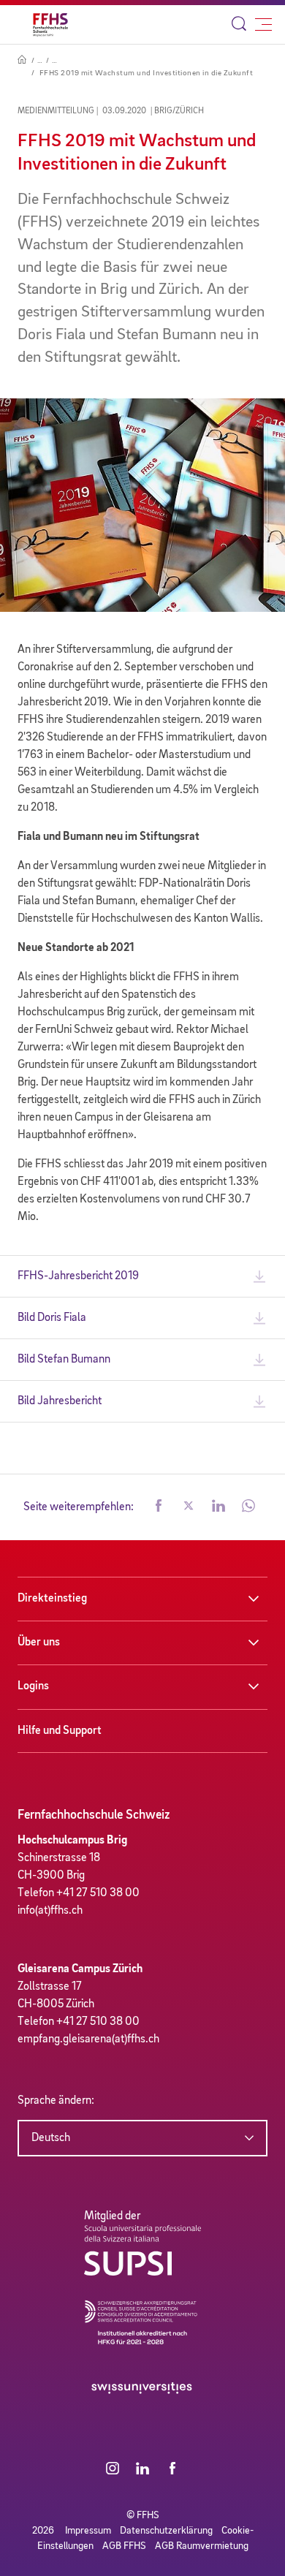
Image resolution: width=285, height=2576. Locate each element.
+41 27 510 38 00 (98, 1893)
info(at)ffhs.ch (50, 1911)
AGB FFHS (124, 2546)
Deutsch (51, 2138)
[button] (159, 1507)
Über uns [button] (39, 1643)
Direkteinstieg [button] (52, 1599)
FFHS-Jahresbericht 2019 (78, 1276)
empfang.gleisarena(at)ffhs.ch (88, 2039)
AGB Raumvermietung (202, 2546)
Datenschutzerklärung (166, 2531)
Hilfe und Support (60, 1731)
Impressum (88, 2531)
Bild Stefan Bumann (64, 1360)
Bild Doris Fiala (52, 1318)
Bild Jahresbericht (60, 1401)
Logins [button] (33, 1686)
